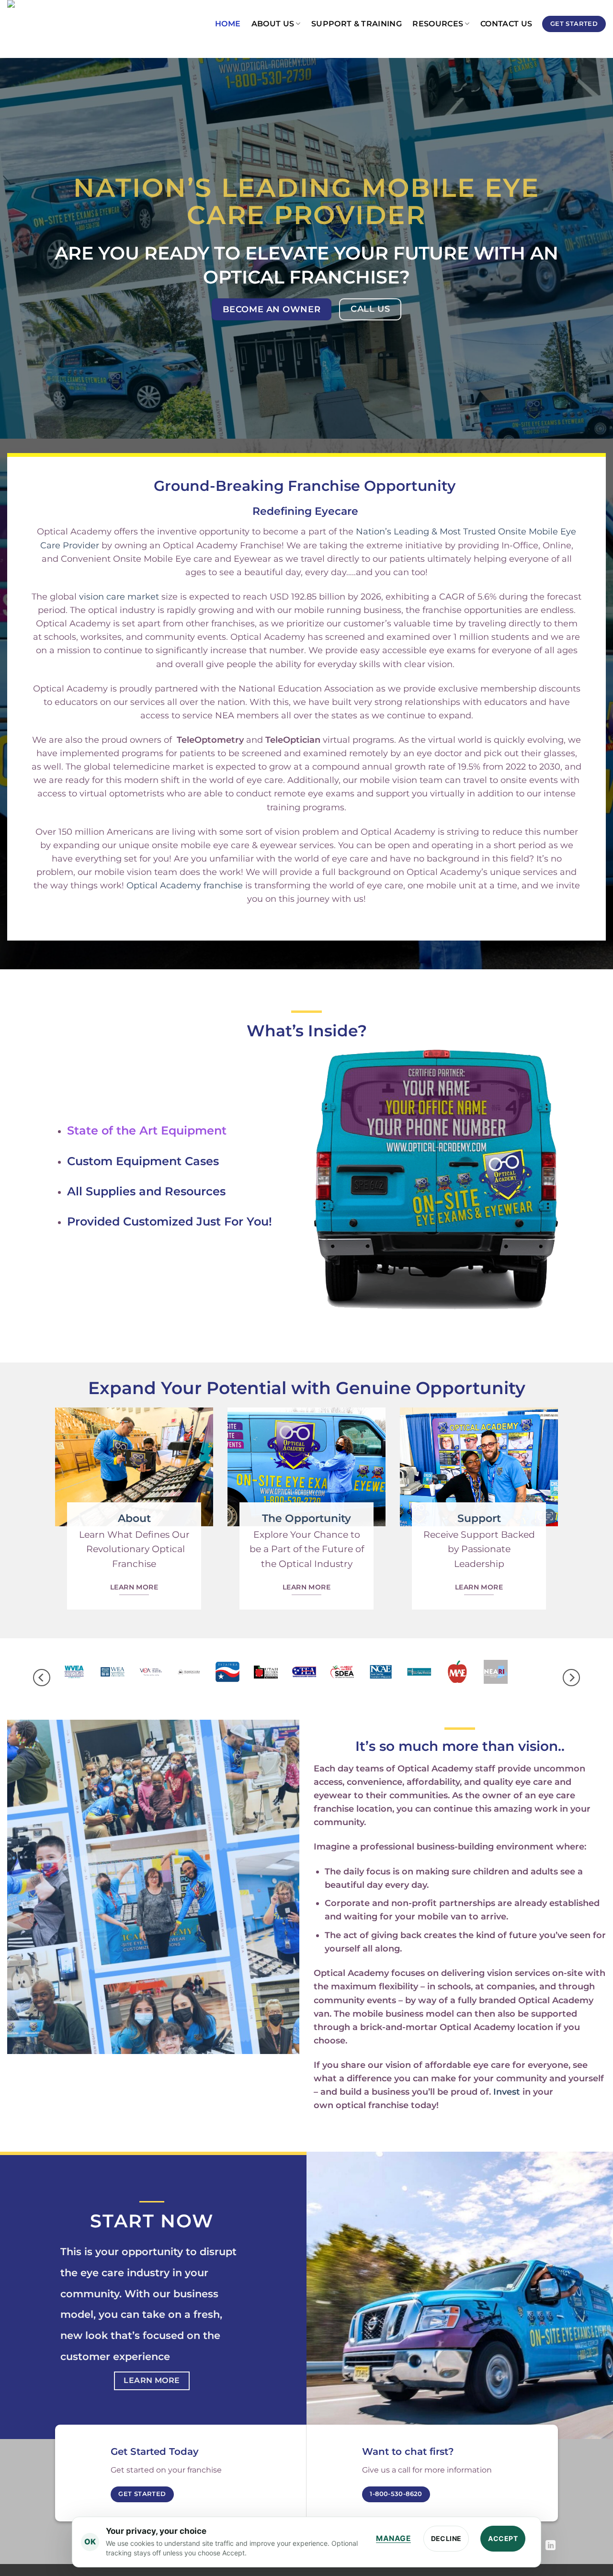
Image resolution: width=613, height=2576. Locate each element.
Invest (507, 2092)
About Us (273, 24)
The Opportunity (306, 1518)
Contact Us (506, 24)
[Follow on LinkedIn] (551, 2546)
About (134, 1518)
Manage (393, 2538)
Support (479, 1518)
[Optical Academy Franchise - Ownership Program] (55, 24)
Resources (438, 24)
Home (228, 24)
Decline (446, 2538)
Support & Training (357, 24)
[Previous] (42, 1677)
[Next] (571, 1677)
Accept (503, 2538)
